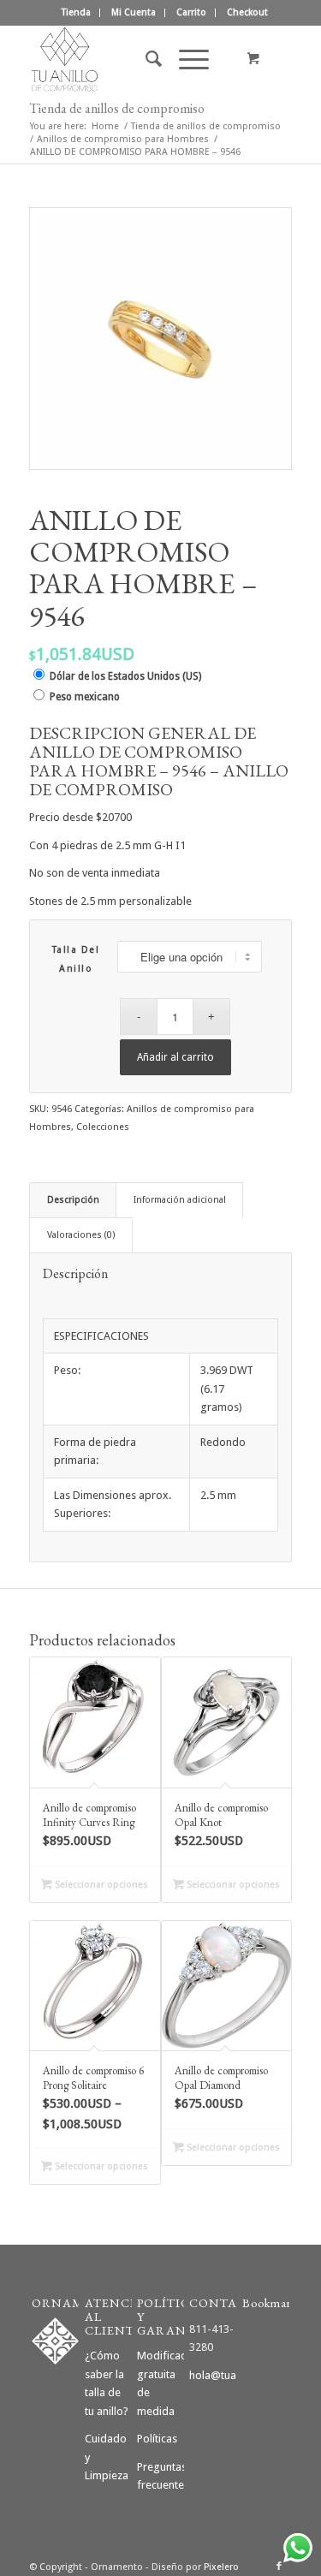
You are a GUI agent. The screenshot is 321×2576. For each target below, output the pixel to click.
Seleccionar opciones (100, 1885)
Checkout (247, 12)
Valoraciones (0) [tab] (81, 1235)
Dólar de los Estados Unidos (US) (125, 676)
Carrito (191, 12)
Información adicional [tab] (180, 1200)
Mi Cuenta (134, 12)
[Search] (145, 59)
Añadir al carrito (175, 1057)
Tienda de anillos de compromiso (117, 108)
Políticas (157, 2439)
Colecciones (103, 1127)
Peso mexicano (85, 697)
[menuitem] (77, 13)
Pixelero (221, 2567)
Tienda (76, 12)
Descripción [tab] (73, 1200)
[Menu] (185, 59)
